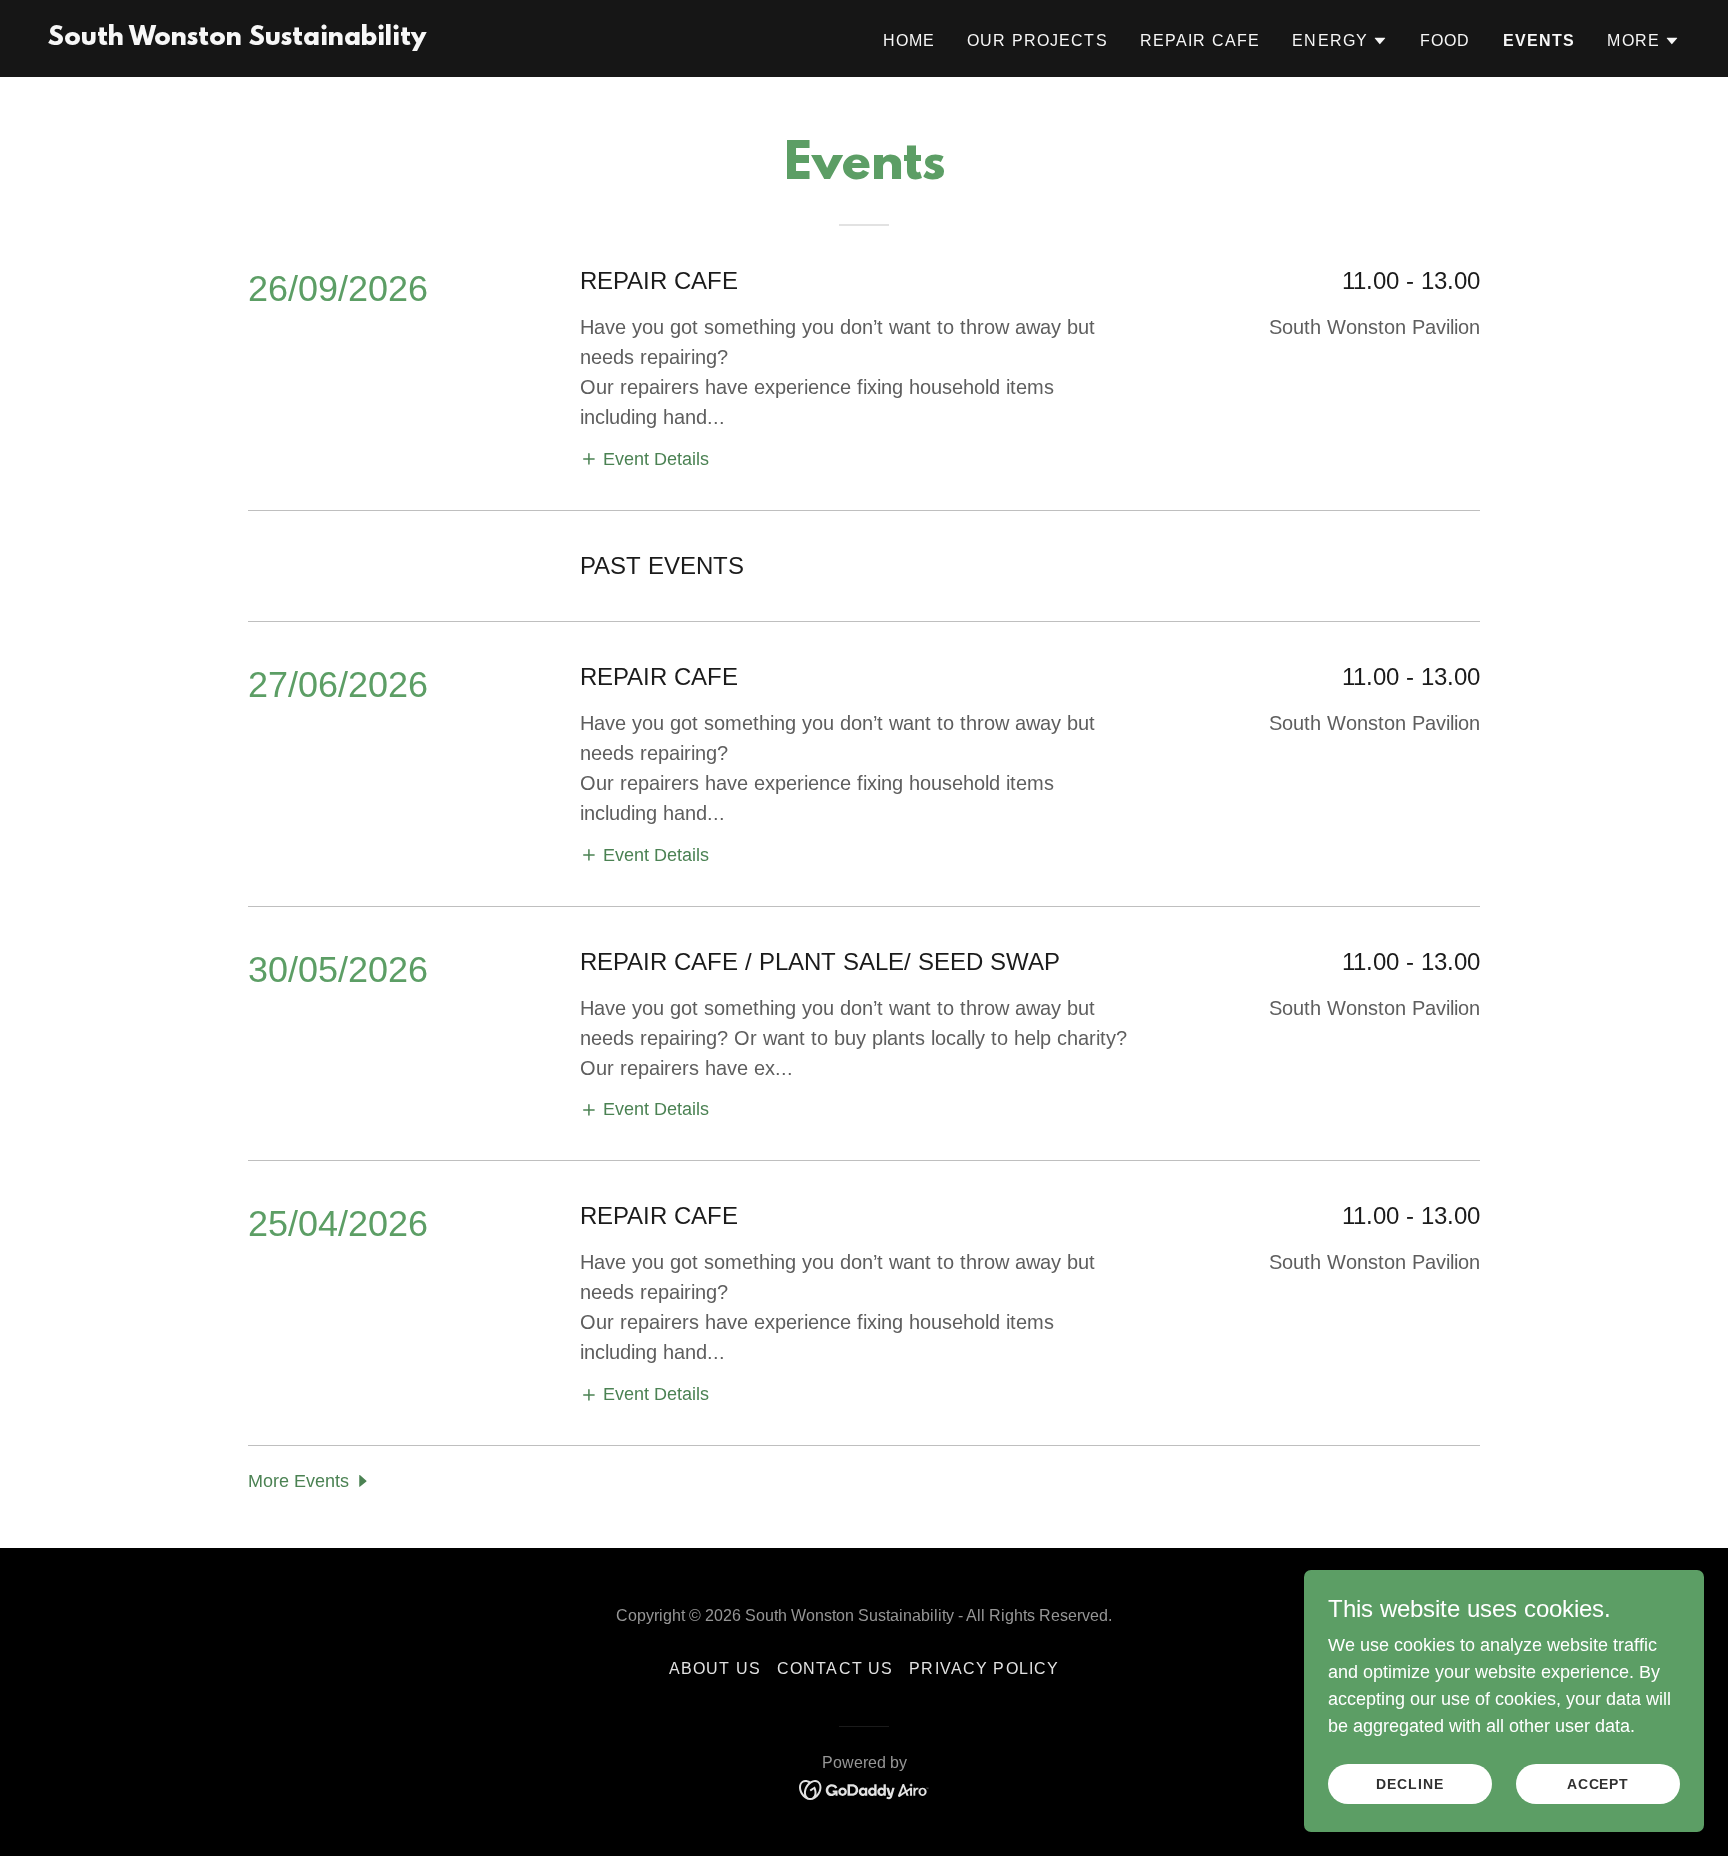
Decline (1410, 1784)
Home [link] (909, 40)
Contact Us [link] (835, 1668)
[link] (237, 39)
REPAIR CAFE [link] (1200, 40)
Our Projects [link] (1037, 40)
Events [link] (1539, 40)
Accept (1598, 1784)
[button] (1340, 41)
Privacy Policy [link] (984, 1668)
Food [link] (1445, 40)
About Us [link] (715, 1668)
